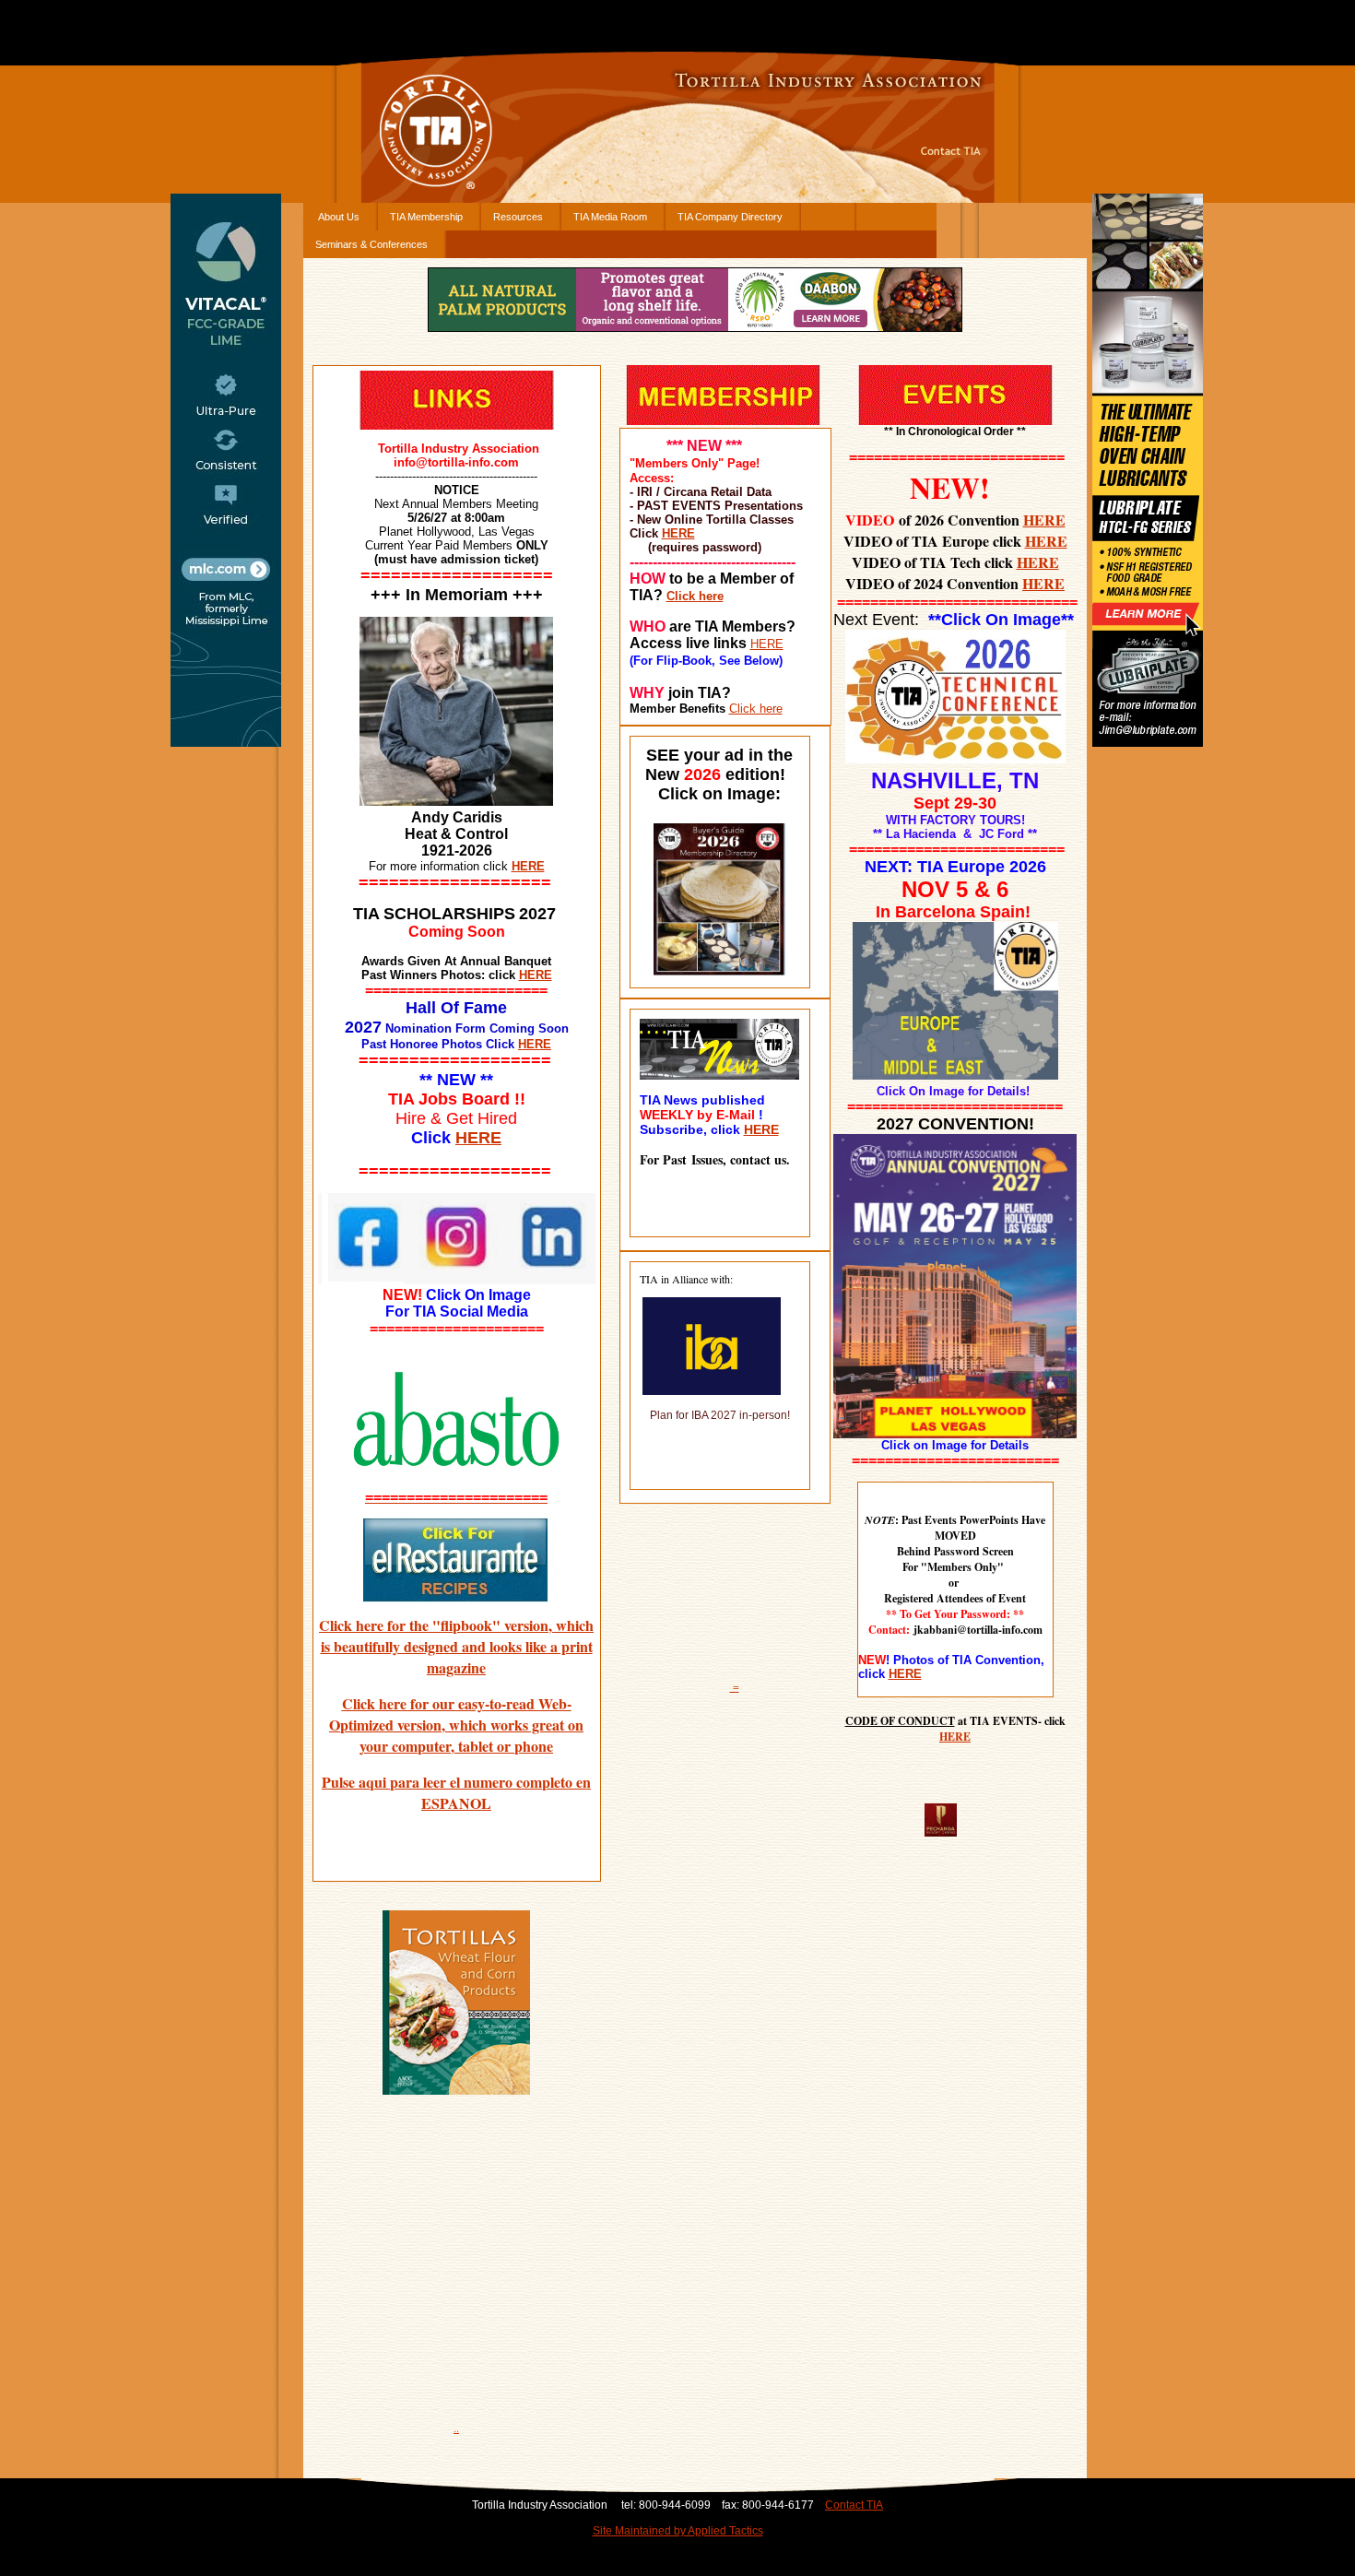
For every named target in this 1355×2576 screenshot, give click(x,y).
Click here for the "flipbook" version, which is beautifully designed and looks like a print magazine (456, 1646)
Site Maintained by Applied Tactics (678, 2531)
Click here (695, 596)
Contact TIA (854, 2505)
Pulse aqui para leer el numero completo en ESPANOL (456, 1792)
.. (456, 2428)
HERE (536, 975)
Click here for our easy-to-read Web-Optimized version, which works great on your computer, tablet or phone (456, 1725)
